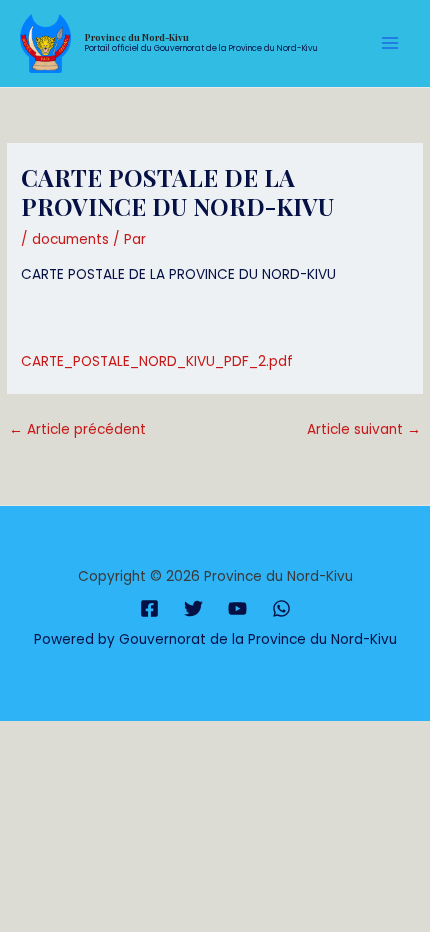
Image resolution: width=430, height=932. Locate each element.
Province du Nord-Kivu (137, 37)
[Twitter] (193, 608)
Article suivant (364, 429)
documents (70, 239)
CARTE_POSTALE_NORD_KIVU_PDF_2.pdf (157, 361)
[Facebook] (149, 608)
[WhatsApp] (281, 608)
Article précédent (77, 429)
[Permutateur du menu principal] (390, 43)
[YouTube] (237, 608)
